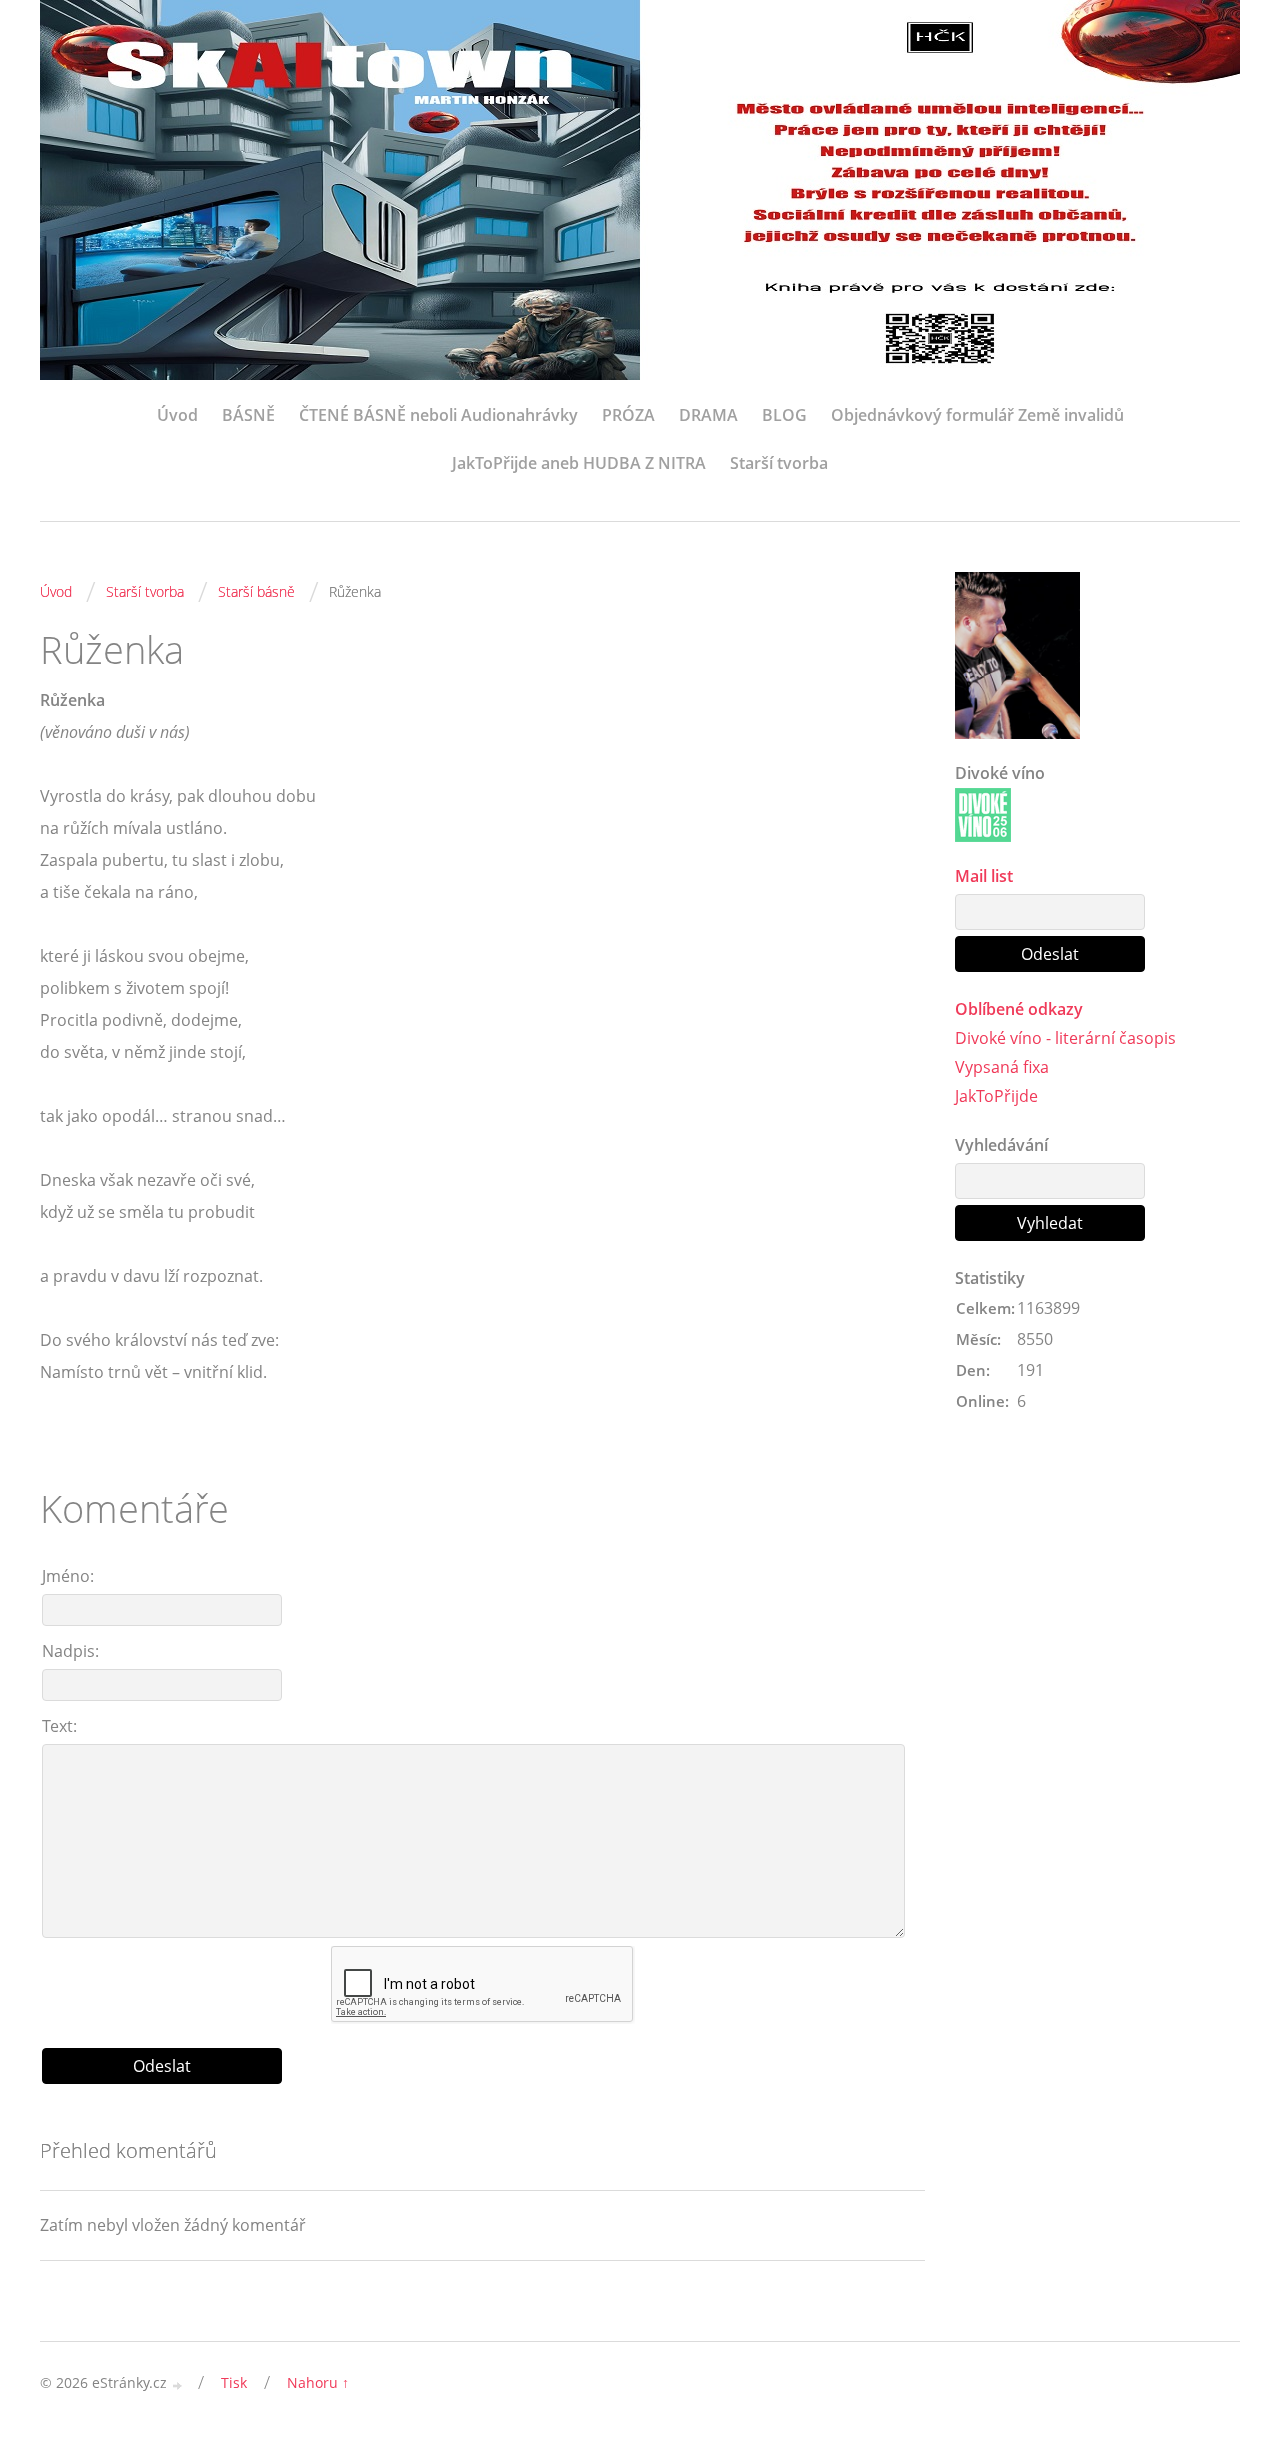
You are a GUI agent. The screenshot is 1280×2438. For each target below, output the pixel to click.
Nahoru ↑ (318, 2382)
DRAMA (708, 415)
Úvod (177, 415)
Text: (59, 1726)
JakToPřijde (996, 1096)
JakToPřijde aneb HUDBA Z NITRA (579, 463)
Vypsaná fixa (1002, 1067)
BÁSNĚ (248, 415)
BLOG (784, 415)
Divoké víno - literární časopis (1065, 1038)
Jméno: (68, 1576)
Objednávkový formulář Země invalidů (977, 415)
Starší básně (256, 591)
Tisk (234, 2382)
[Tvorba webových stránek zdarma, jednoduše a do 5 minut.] (178, 2384)
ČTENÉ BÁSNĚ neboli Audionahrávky (438, 415)
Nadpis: (70, 1651)
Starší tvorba (779, 463)
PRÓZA (628, 415)
